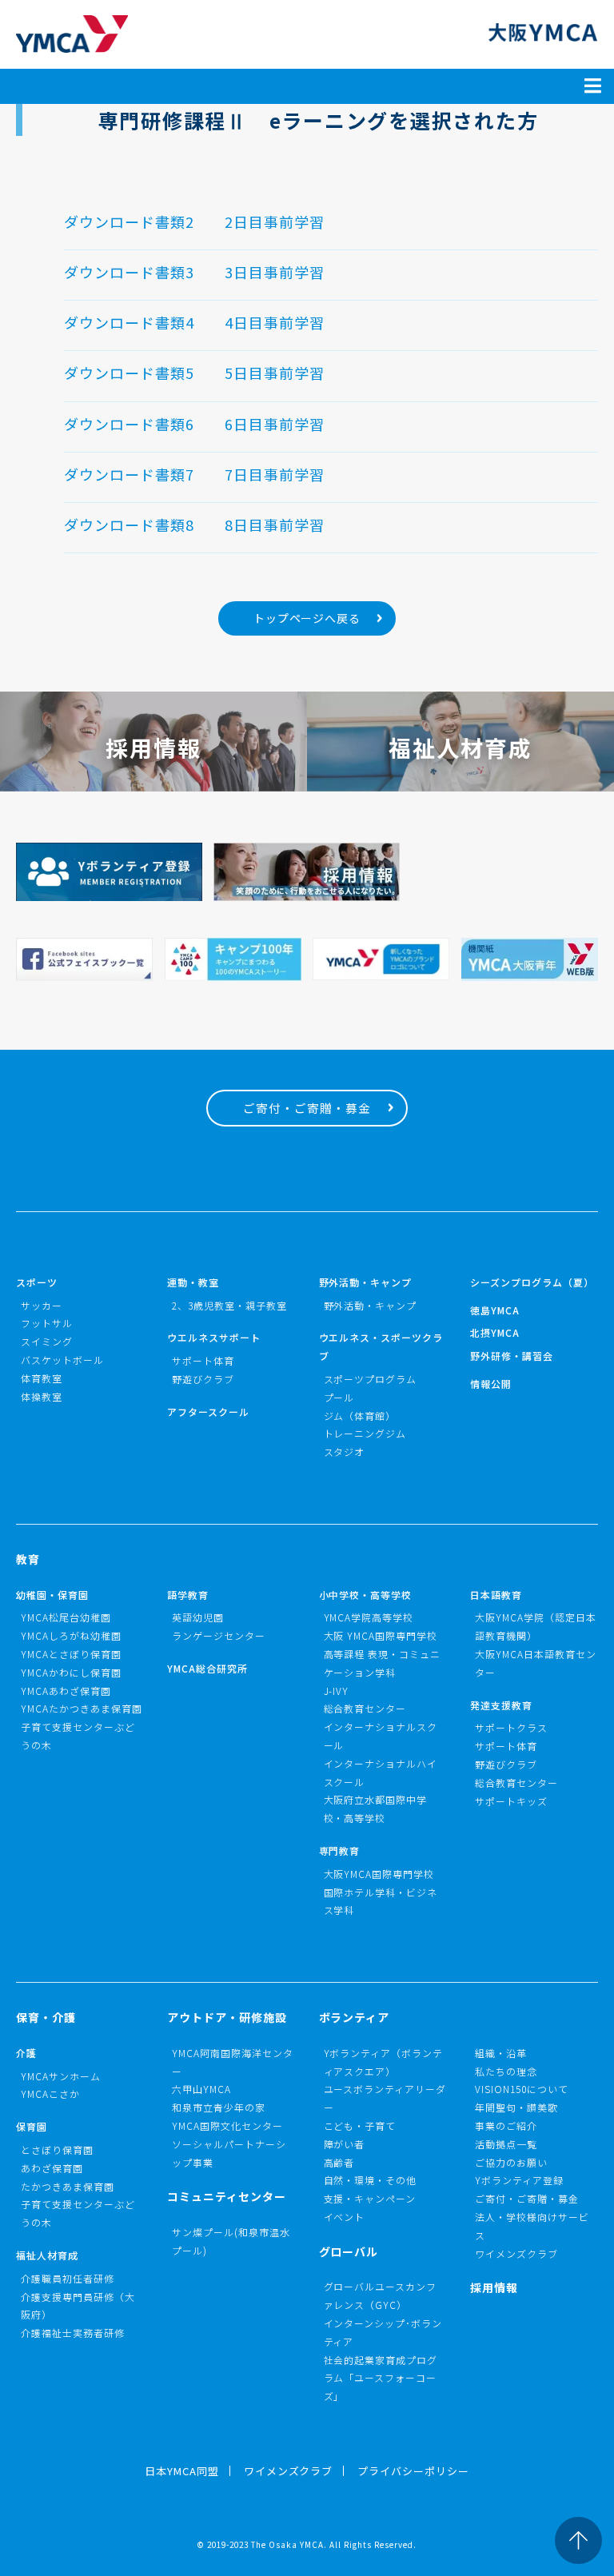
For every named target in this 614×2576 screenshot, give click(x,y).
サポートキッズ (511, 1801)
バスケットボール (62, 1360)
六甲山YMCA (201, 2089)
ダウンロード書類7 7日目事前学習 (194, 474)
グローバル (349, 2251)
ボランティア (355, 2017)
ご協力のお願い (511, 2162)
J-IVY (337, 1691)
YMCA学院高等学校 (369, 1617)
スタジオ (345, 1451)
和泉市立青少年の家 (219, 2107)
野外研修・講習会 (512, 1356)
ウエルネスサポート (214, 1337)
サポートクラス (511, 1727)
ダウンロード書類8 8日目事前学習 (194, 524)
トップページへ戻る (307, 618)
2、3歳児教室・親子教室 (229, 1305)
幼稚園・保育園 (52, 1595)
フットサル (47, 1323)
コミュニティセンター (227, 2196)
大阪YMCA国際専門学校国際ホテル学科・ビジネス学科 (381, 1892)
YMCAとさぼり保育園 (71, 1654)
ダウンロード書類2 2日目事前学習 (194, 221)
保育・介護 (46, 2017)
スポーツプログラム (371, 1379)
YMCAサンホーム (61, 2076)
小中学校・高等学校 (366, 1595)
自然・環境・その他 (371, 2180)
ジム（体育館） (360, 1416)
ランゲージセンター (219, 1635)
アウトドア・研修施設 (227, 2017)
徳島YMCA (495, 1310)
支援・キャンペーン (370, 2198)
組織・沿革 (501, 2053)
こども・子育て (360, 2125)
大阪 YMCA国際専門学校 (381, 1635)
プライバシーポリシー (413, 2471)
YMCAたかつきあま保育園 (82, 1708)
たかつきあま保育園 (68, 2186)
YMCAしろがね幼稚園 (71, 1635)
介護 (26, 2053)
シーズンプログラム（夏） (532, 1282)
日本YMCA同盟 (182, 2471)
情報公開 (491, 1384)
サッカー (42, 1305)
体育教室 (42, 1378)
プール (339, 1397)
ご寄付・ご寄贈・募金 (307, 1108)
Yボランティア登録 (519, 2180)
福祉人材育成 (47, 2255)
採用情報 (494, 2287)
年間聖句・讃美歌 (516, 2107)
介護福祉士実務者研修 (73, 2333)
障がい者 (345, 2144)
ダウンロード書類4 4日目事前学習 (194, 322)
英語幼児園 (198, 1617)
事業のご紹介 (506, 2125)
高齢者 (339, 2162)
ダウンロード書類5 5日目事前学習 (194, 373)
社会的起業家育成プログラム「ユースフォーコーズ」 (381, 2378)
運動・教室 (193, 1282)
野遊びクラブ (203, 1379)
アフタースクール (208, 1412)
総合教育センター (365, 1708)
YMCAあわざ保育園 (66, 1691)
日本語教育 (496, 1595)
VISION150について (522, 2089)
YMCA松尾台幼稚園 (66, 1617)
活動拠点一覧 (506, 2144)
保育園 (32, 2126)
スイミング (47, 1341)
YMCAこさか (50, 2093)
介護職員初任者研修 (68, 2278)
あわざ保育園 (52, 2168)
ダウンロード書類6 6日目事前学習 (194, 424)
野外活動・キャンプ (366, 1282)
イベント (345, 2217)
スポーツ (37, 1282)
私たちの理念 (506, 2071)
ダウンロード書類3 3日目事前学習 (194, 272)
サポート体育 (203, 1360)
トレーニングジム (365, 1433)
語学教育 (188, 1595)
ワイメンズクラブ (516, 2253)
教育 (28, 1559)
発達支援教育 (501, 1705)
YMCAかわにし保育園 (71, 1672)
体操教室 (42, 1396)
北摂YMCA (495, 1332)
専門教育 (340, 1850)
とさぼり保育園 (57, 2149)
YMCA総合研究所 (207, 1668)
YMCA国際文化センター (227, 2125)
